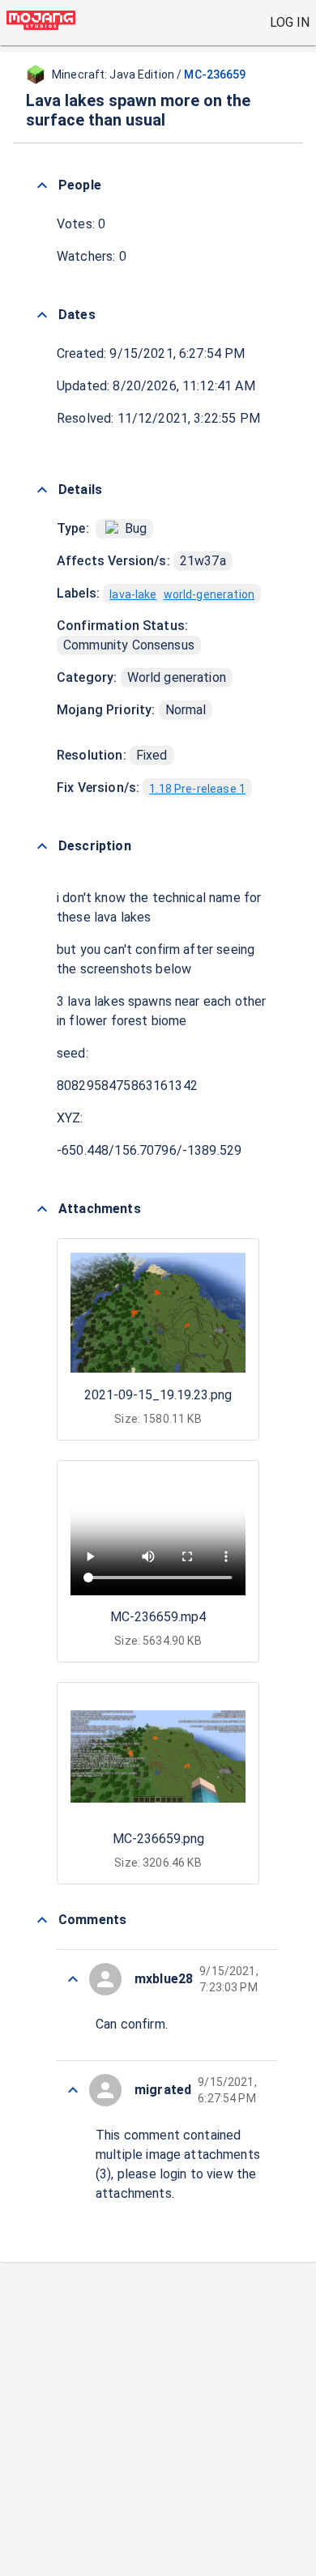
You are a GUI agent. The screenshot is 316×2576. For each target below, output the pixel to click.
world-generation (209, 594)
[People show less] (42, 185)
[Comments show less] (42, 1920)
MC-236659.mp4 (158, 1617)
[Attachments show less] (42, 1209)
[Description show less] (42, 846)
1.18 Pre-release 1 (197, 789)
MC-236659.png (158, 1839)
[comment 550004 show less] (73, 1979)
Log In (290, 22)
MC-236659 (215, 75)
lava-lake (133, 594)
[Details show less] (42, 490)
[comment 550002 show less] (73, 2090)
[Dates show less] (42, 315)
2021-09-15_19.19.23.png (158, 1395)
